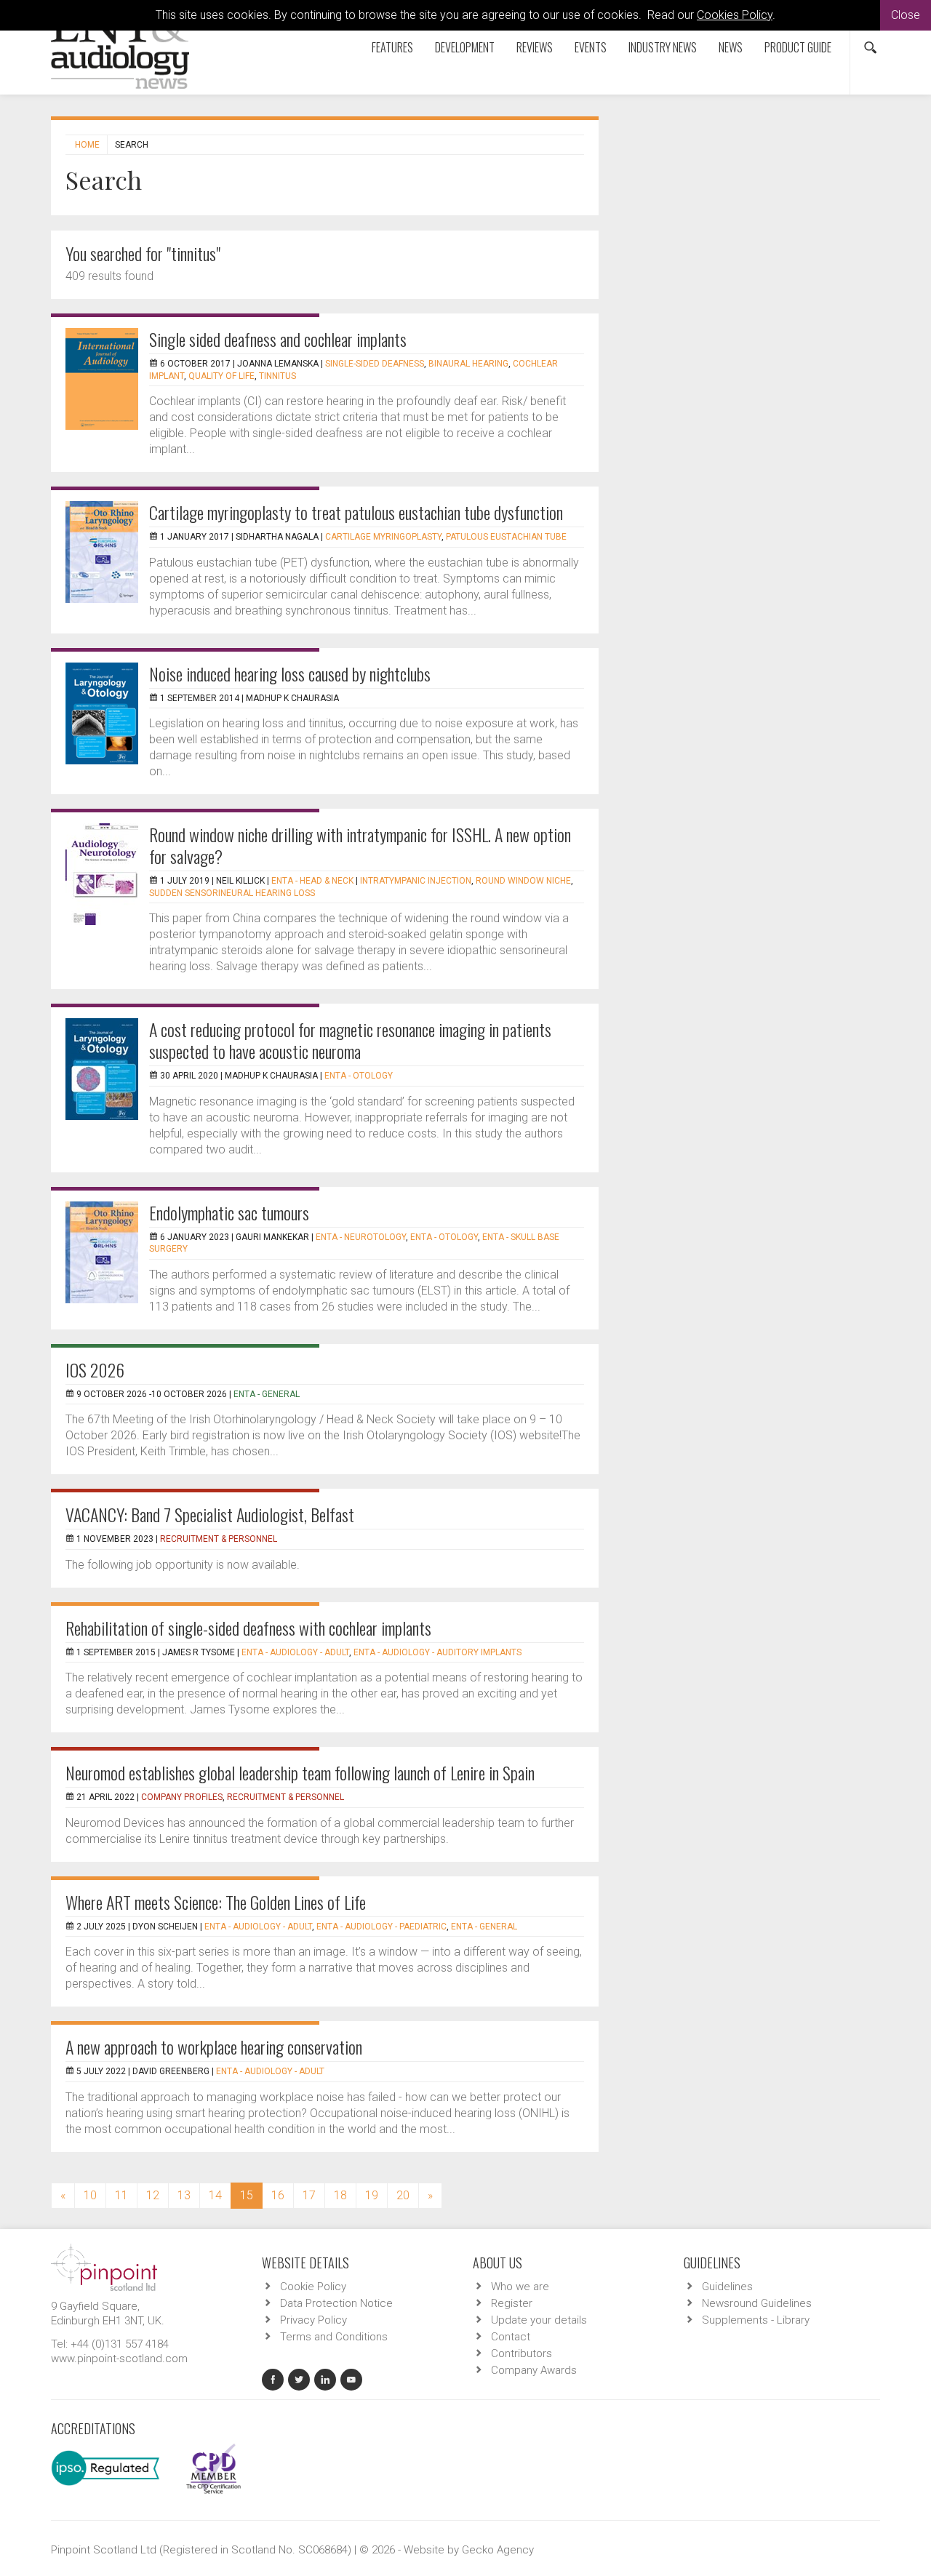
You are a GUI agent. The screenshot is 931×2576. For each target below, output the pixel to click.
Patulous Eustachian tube (506, 537)
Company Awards (534, 2370)
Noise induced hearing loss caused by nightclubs (290, 673)
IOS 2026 (95, 1369)
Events (591, 47)
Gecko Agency (498, 2550)
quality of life (221, 376)
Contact (511, 2337)
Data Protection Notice (336, 2303)
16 (278, 2195)
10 (90, 2195)
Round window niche (523, 881)
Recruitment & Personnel (219, 1539)
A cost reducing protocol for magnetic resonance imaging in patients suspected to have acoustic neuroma (350, 1040)
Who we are (520, 2287)
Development (465, 47)
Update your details (539, 2320)
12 (153, 2195)
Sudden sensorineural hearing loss (232, 893)
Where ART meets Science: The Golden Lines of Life (216, 1902)
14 (215, 2195)
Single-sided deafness (375, 364)
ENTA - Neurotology (361, 1237)
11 (121, 2195)
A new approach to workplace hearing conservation (214, 2047)
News (731, 47)
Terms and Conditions (334, 2337)
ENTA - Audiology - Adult (295, 1652)
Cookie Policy (313, 2287)
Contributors (522, 2353)
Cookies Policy (735, 15)
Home (87, 145)
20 (403, 2195)
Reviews (535, 47)
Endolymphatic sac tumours (229, 1212)
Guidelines (727, 2287)
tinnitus (277, 376)
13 (184, 2195)
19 (372, 2195)
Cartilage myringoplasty (383, 537)
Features (392, 47)
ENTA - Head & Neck (312, 881)
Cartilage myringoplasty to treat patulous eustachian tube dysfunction (356, 512)
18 (340, 2195)
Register (512, 2303)
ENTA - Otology (359, 1076)
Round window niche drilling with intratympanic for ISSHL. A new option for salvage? (360, 845)
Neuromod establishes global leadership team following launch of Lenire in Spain (300, 1772)
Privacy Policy (313, 2320)
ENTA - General (267, 1394)
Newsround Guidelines (757, 2303)
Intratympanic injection (416, 881)
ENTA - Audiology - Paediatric (381, 1927)
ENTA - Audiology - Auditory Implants (437, 1652)
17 (309, 2195)
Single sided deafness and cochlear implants (278, 339)
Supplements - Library (756, 2320)
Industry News (663, 47)
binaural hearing (468, 364)
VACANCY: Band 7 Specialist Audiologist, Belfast (210, 1514)
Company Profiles (182, 1797)
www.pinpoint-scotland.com (119, 2359)
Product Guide (798, 47)
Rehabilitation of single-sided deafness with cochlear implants (248, 1628)
